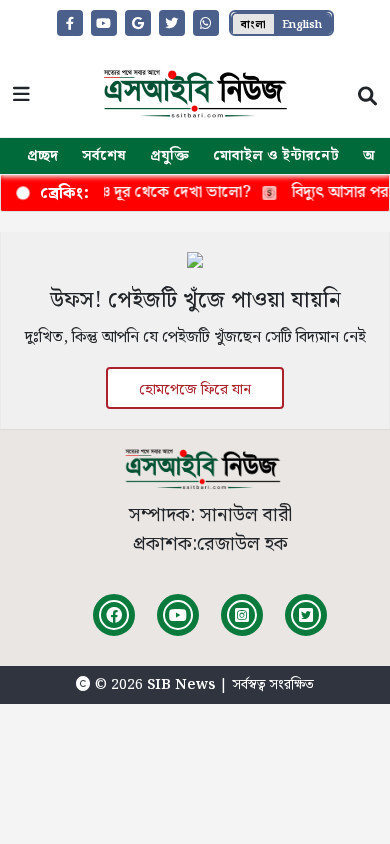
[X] (306, 615)
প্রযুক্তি (169, 156)
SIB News (183, 685)
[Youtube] (178, 615)
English (302, 25)
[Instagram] (242, 615)
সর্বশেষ (104, 156)
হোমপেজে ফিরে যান (195, 390)
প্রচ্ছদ (42, 156)
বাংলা (253, 25)
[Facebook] (114, 615)
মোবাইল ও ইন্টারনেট (276, 156)
